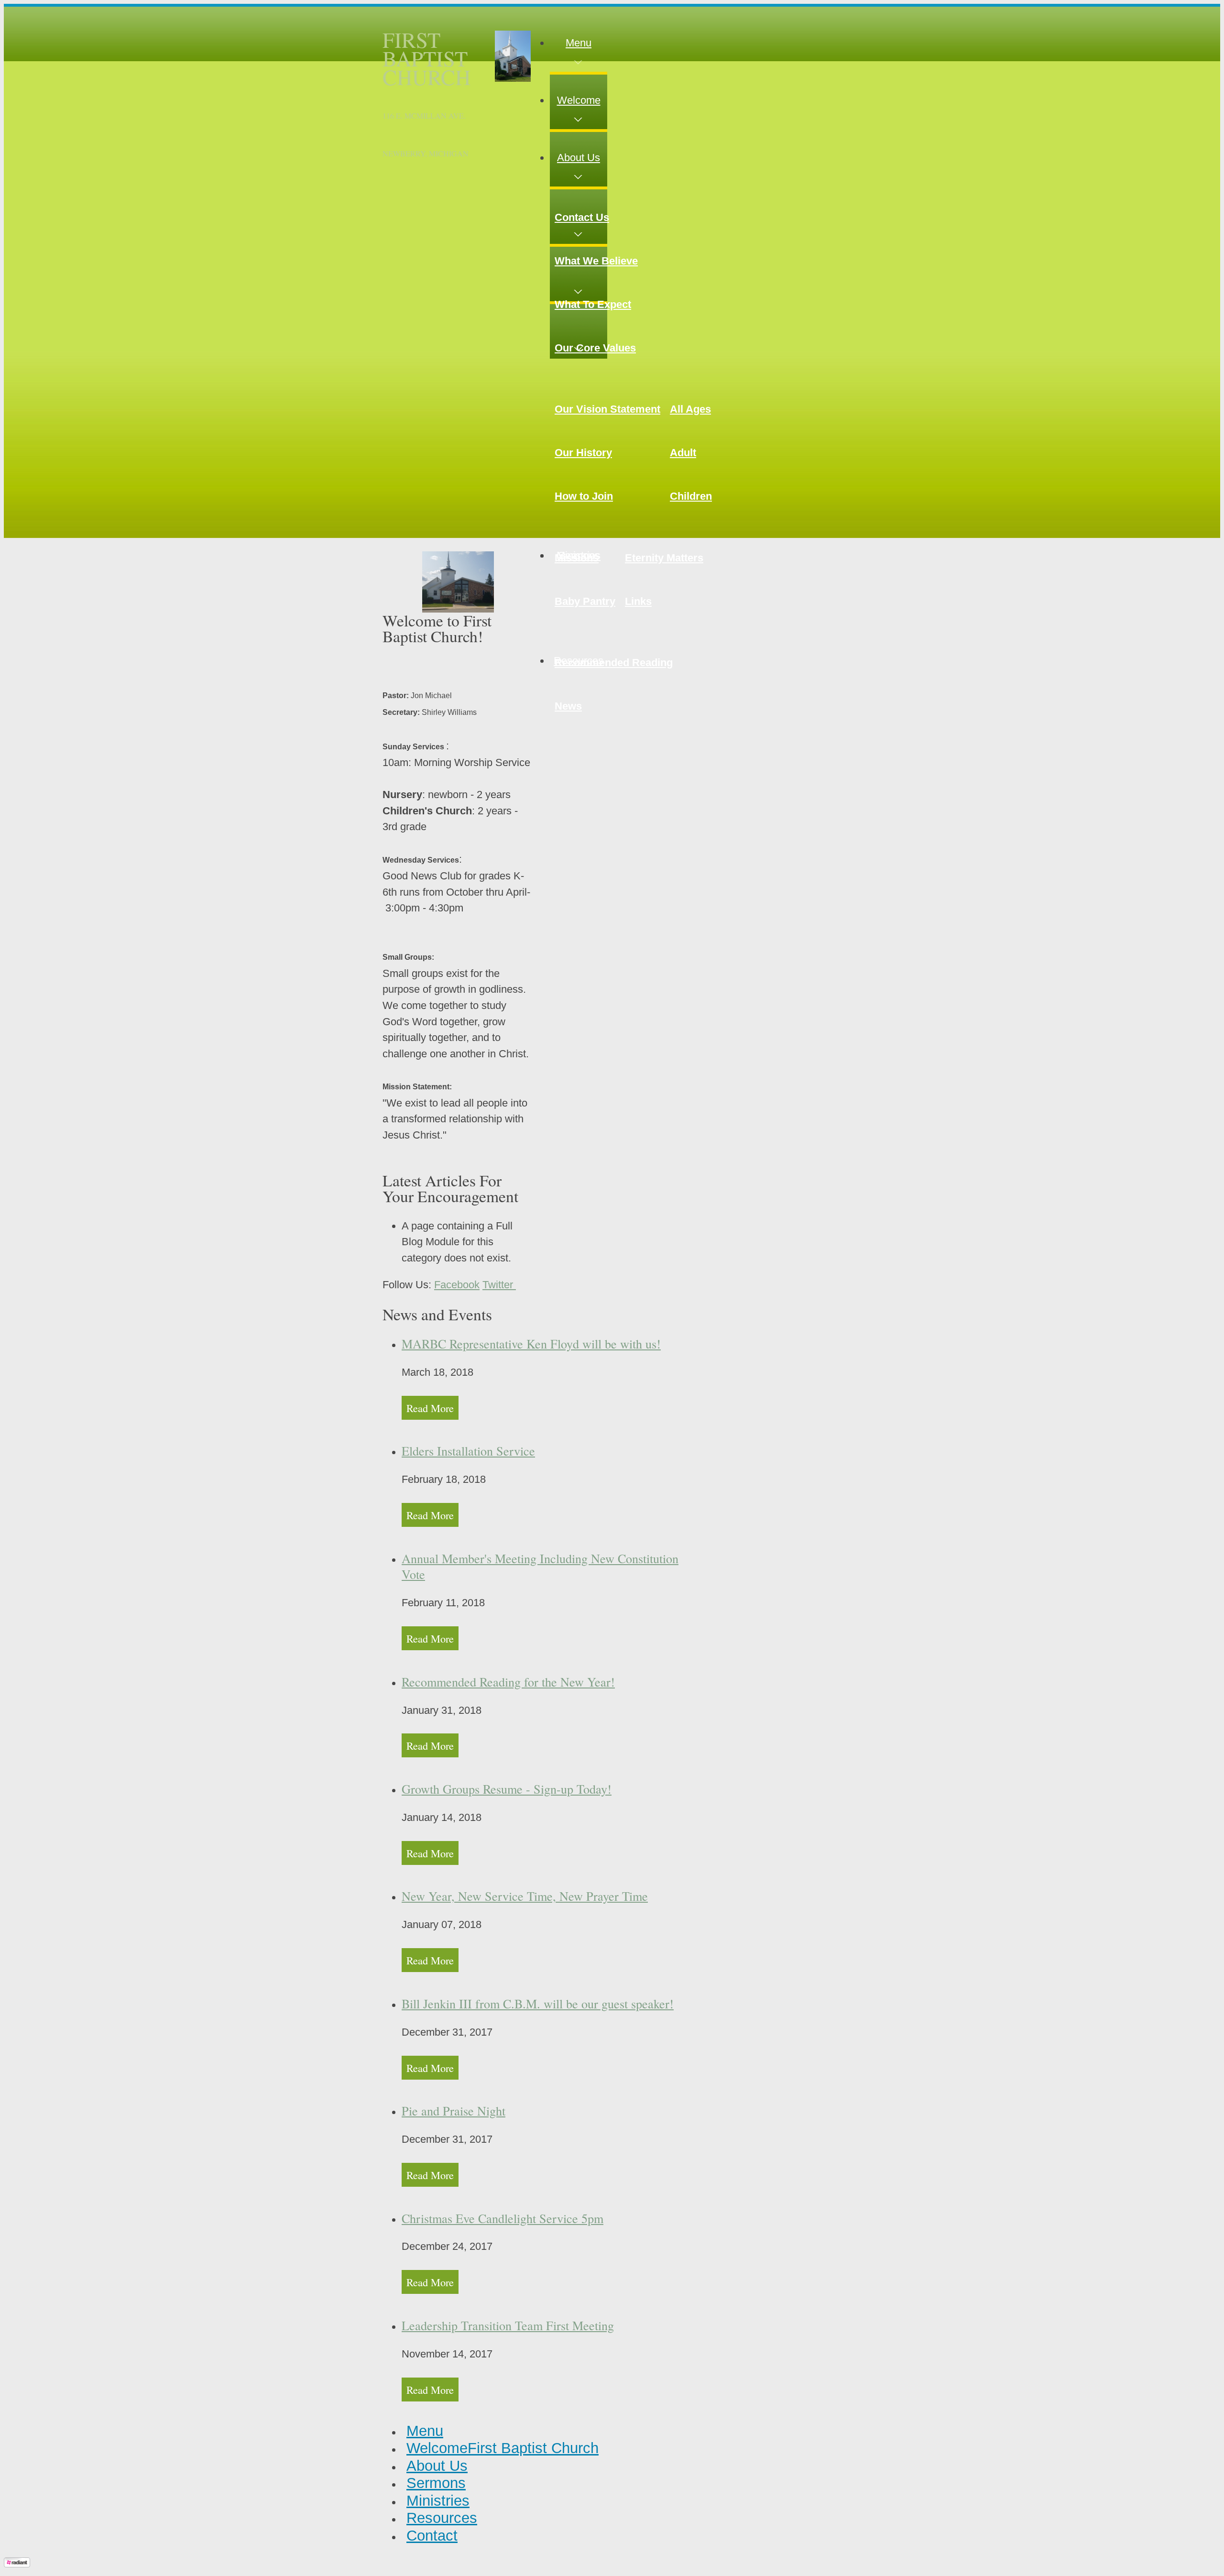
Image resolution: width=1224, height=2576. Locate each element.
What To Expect (593, 304)
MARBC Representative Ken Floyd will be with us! (531, 1343)
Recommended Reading (614, 663)
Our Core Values (595, 348)
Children (691, 496)
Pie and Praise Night (454, 2110)
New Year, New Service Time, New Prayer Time (525, 1896)
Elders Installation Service (468, 1451)
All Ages (690, 409)
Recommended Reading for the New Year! (508, 1682)
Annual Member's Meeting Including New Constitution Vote (540, 1566)
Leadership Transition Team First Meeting (508, 2325)
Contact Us (582, 217)
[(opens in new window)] (17, 2564)
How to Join (584, 496)
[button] (579, 43)
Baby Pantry (585, 601)
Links (638, 601)
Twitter (499, 1285)
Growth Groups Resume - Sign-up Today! (507, 1789)
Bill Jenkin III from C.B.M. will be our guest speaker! (538, 2003)
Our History (583, 453)
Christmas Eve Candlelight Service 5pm (503, 2218)
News (568, 706)
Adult (683, 453)
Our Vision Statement (607, 409)
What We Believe (596, 261)
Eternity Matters (664, 558)
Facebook (457, 1285)
